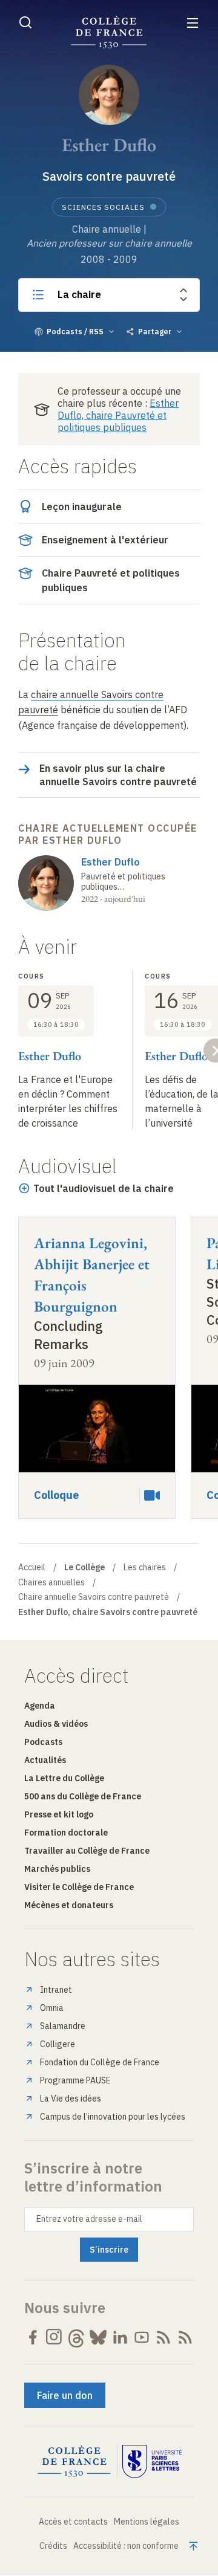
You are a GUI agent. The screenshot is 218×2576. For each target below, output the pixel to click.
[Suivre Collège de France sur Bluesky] (98, 2337)
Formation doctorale (66, 1833)
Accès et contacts (73, 2522)
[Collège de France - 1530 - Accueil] (109, 32)
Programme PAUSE (75, 2080)
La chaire (79, 294)
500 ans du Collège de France (83, 1796)
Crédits (53, 2546)
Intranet (56, 1990)
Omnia (52, 2008)
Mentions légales (147, 2522)
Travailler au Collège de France (87, 1851)
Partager (155, 332)
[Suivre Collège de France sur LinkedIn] (120, 2337)
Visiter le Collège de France (79, 1887)
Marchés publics (57, 1869)
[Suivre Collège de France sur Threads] (76, 2337)
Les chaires (145, 1567)
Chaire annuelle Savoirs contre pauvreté (94, 1597)
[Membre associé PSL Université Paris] (152, 2462)
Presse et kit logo (59, 1814)
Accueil (32, 1567)
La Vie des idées (71, 2099)
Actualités (45, 1760)
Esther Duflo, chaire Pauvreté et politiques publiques (118, 415)
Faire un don (65, 2395)
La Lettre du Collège (64, 1778)
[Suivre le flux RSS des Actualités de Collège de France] (163, 2337)
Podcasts (43, 1742)
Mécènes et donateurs (69, 1905)
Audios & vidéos (56, 1724)
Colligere (58, 2044)
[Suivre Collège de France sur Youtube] (142, 2337)
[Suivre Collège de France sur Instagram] (54, 2337)
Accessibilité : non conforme (126, 2546)
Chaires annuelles (51, 1582)
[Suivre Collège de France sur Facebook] (33, 2337)
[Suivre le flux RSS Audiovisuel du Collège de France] (185, 2337)
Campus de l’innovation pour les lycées (113, 2117)
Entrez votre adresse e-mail (89, 2219)
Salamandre (63, 2026)
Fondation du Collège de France (100, 2062)
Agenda (40, 1706)
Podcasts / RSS (75, 332)
